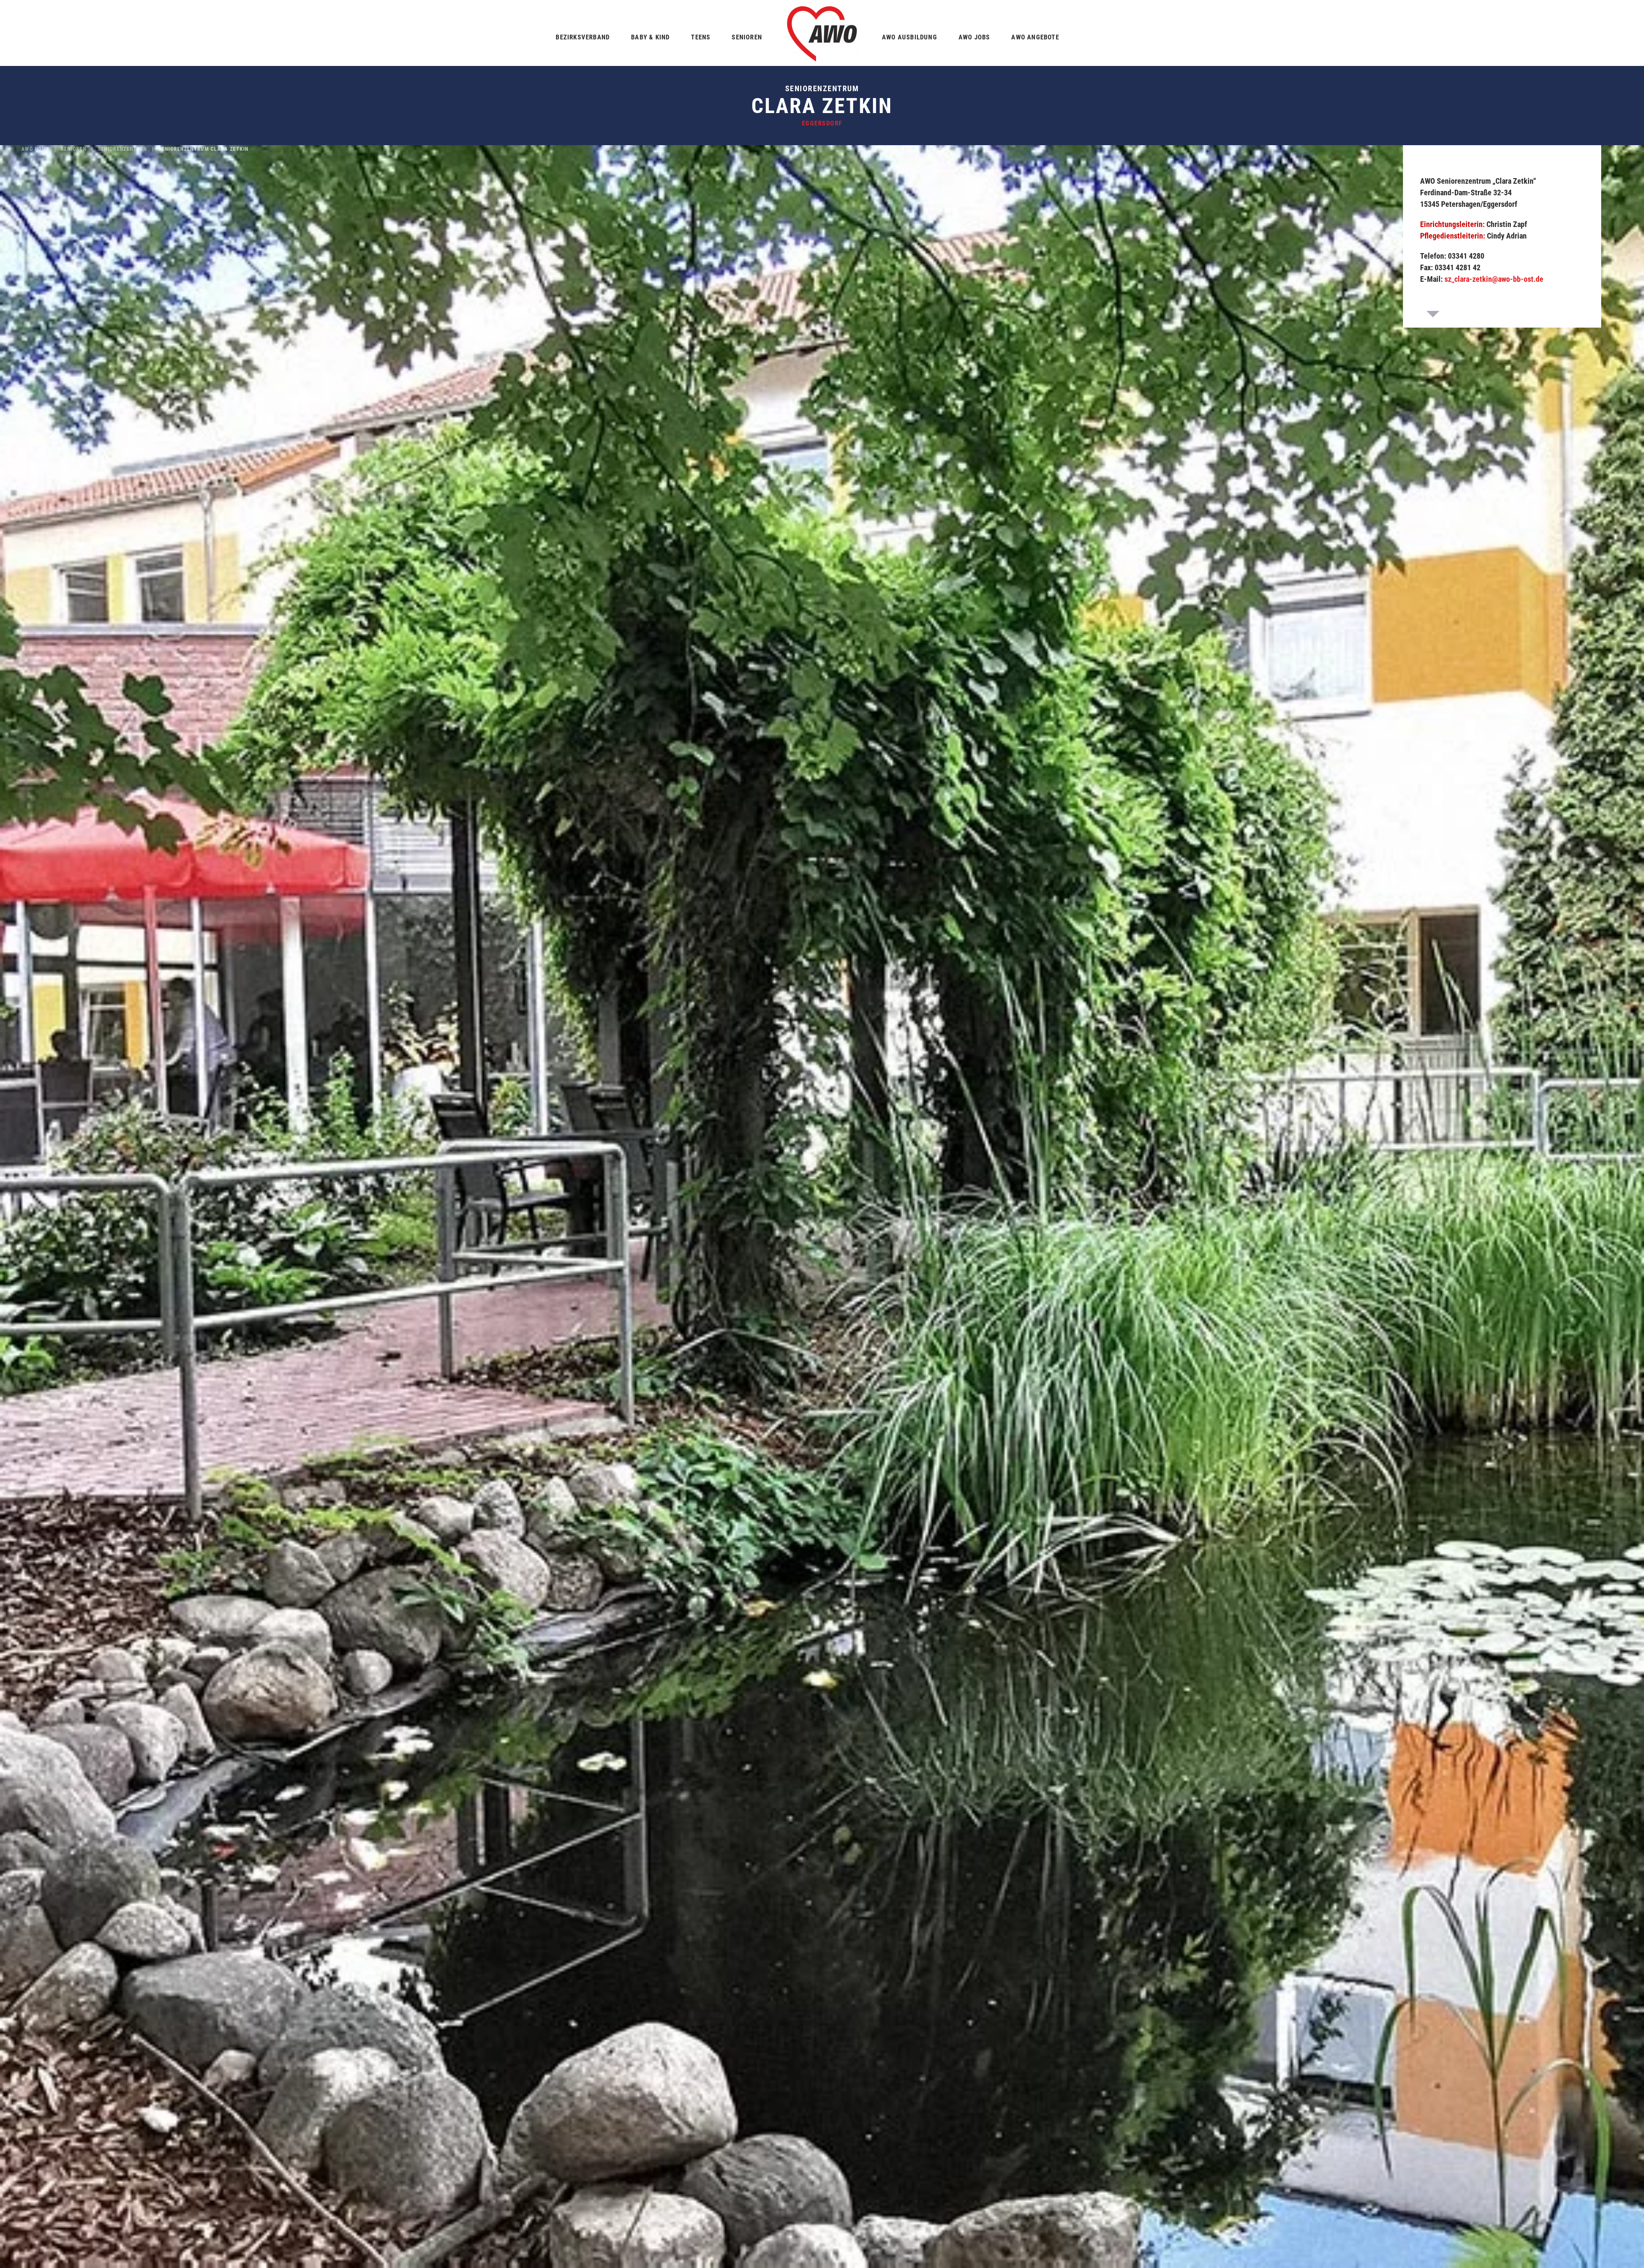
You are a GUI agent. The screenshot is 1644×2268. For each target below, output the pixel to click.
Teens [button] (701, 37)
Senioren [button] (747, 37)
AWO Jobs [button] (974, 37)
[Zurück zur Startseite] (822, 33)
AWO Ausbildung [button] (910, 37)
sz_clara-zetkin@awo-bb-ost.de (1494, 279)
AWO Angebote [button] (1035, 37)
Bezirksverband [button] (583, 37)
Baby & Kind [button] (650, 37)
